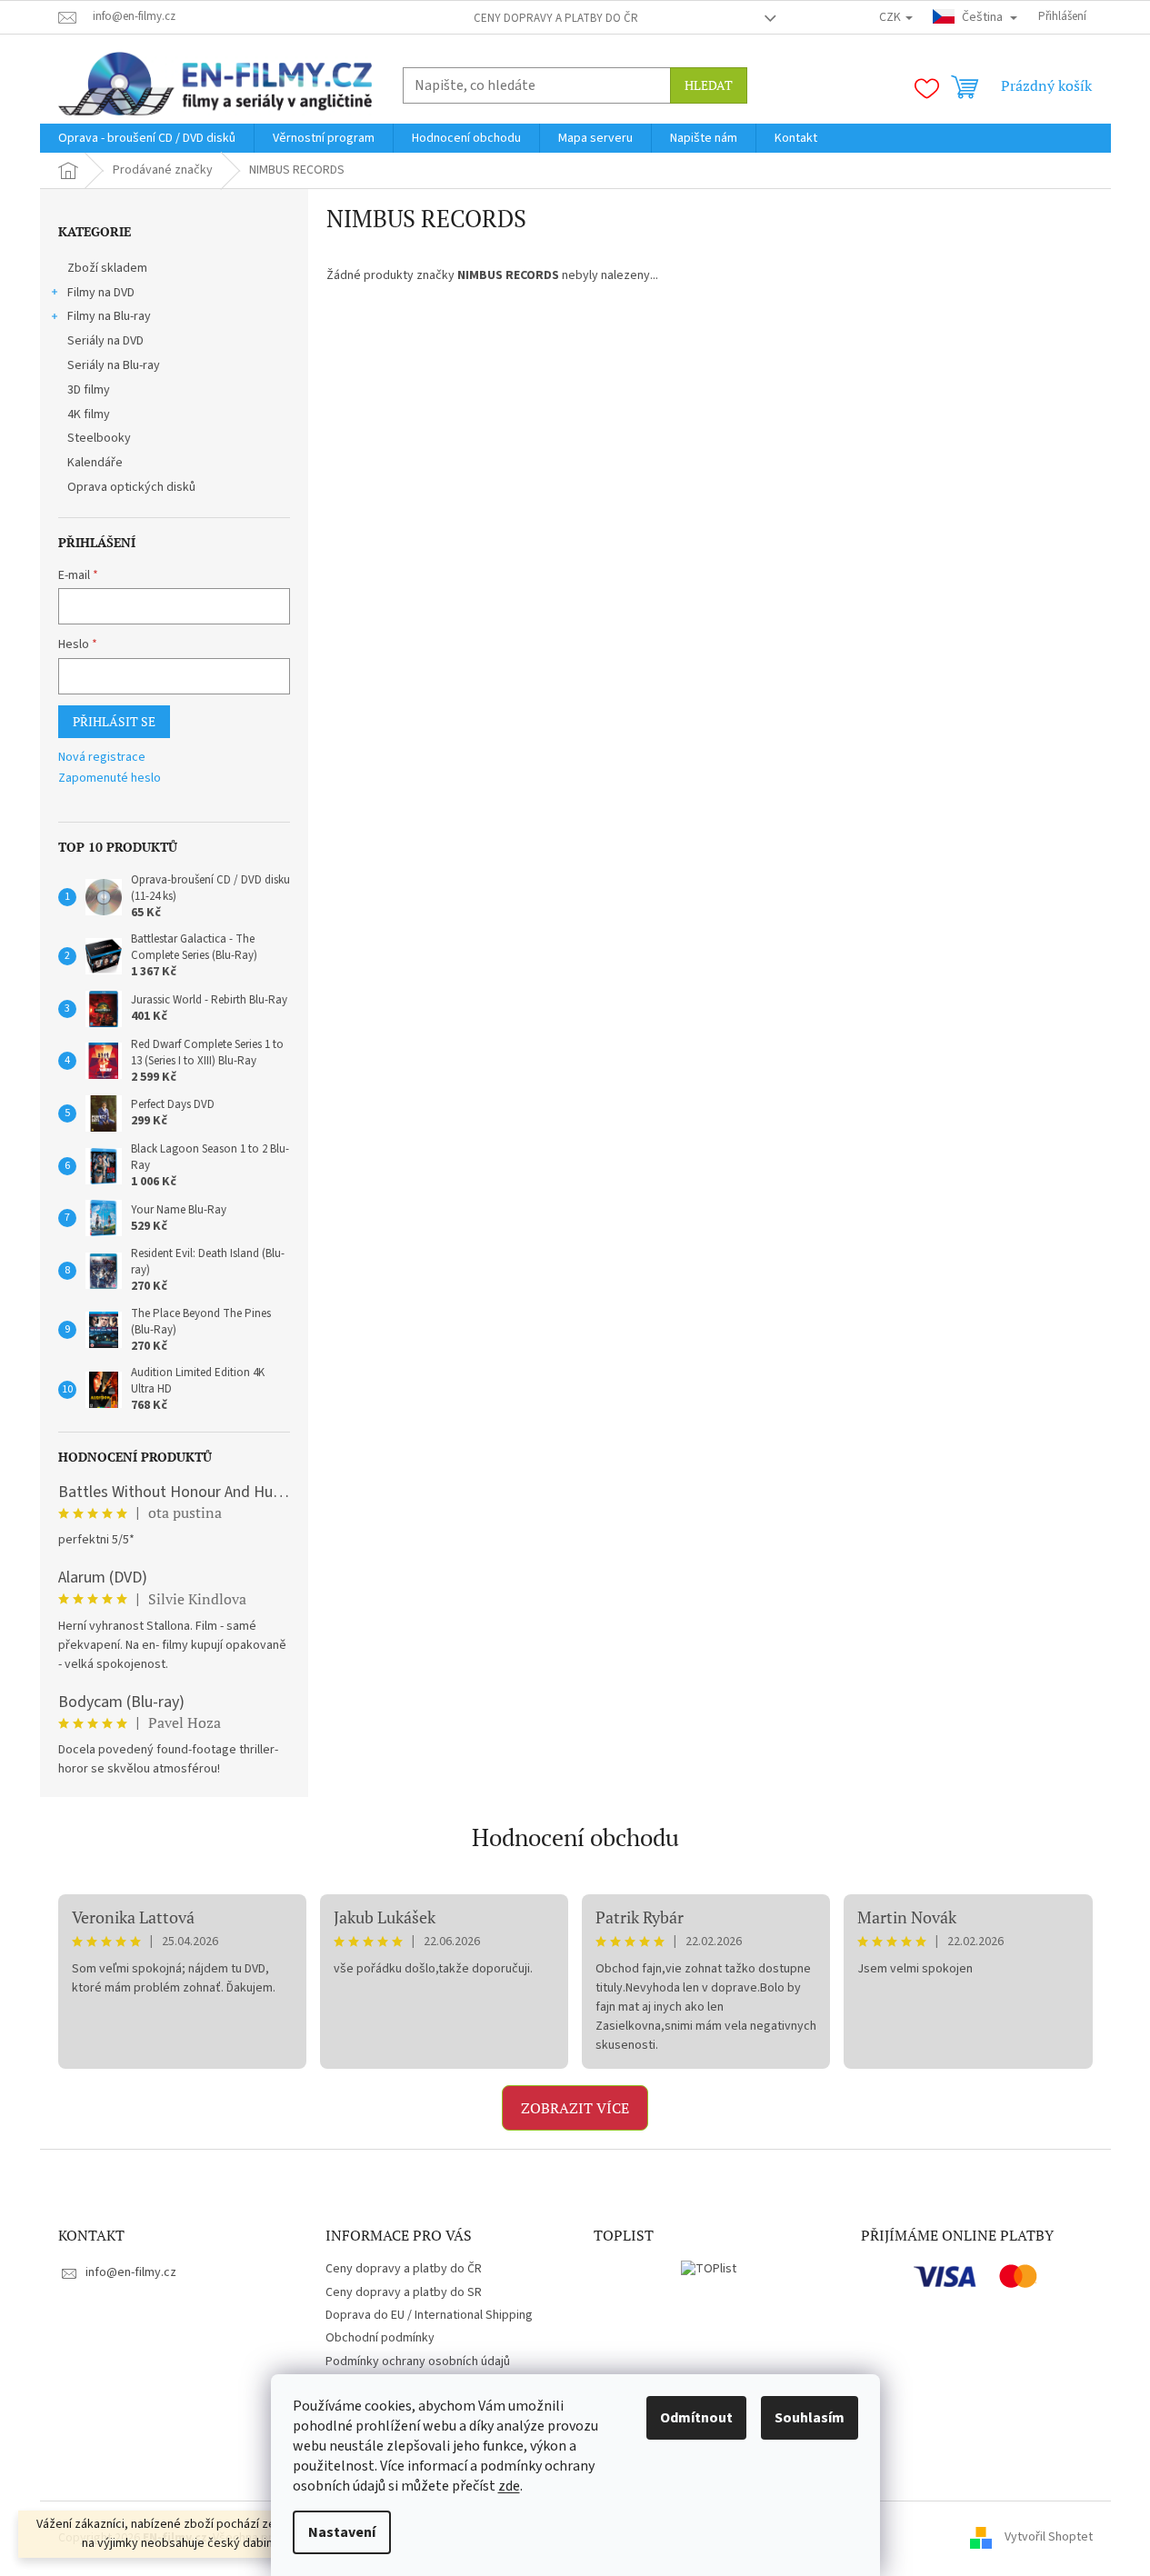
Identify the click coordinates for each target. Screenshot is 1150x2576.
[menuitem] (147, 138)
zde (509, 2486)
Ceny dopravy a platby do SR (404, 2292)
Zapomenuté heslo (110, 779)
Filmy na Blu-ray (109, 316)
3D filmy (89, 390)
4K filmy (89, 414)
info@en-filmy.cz (131, 2272)
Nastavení (342, 2532)
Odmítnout (696, 2418)
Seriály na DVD (105, 341)
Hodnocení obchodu (575, 1837)
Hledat (709, 85)
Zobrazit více (575, 2108)
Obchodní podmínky (380, 2338)
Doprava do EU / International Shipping (429, 2315)
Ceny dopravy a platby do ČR (556, 18)
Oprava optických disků (131, 487)
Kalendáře (95, 463)
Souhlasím (810, 2418)
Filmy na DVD (101, 293)
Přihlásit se (114, 721)
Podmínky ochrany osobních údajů (418, 2361)
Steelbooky (99, 438)
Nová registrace (102, 758)
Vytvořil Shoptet (1049, 2538)
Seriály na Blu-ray (114, 365)
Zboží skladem (107, 268)
